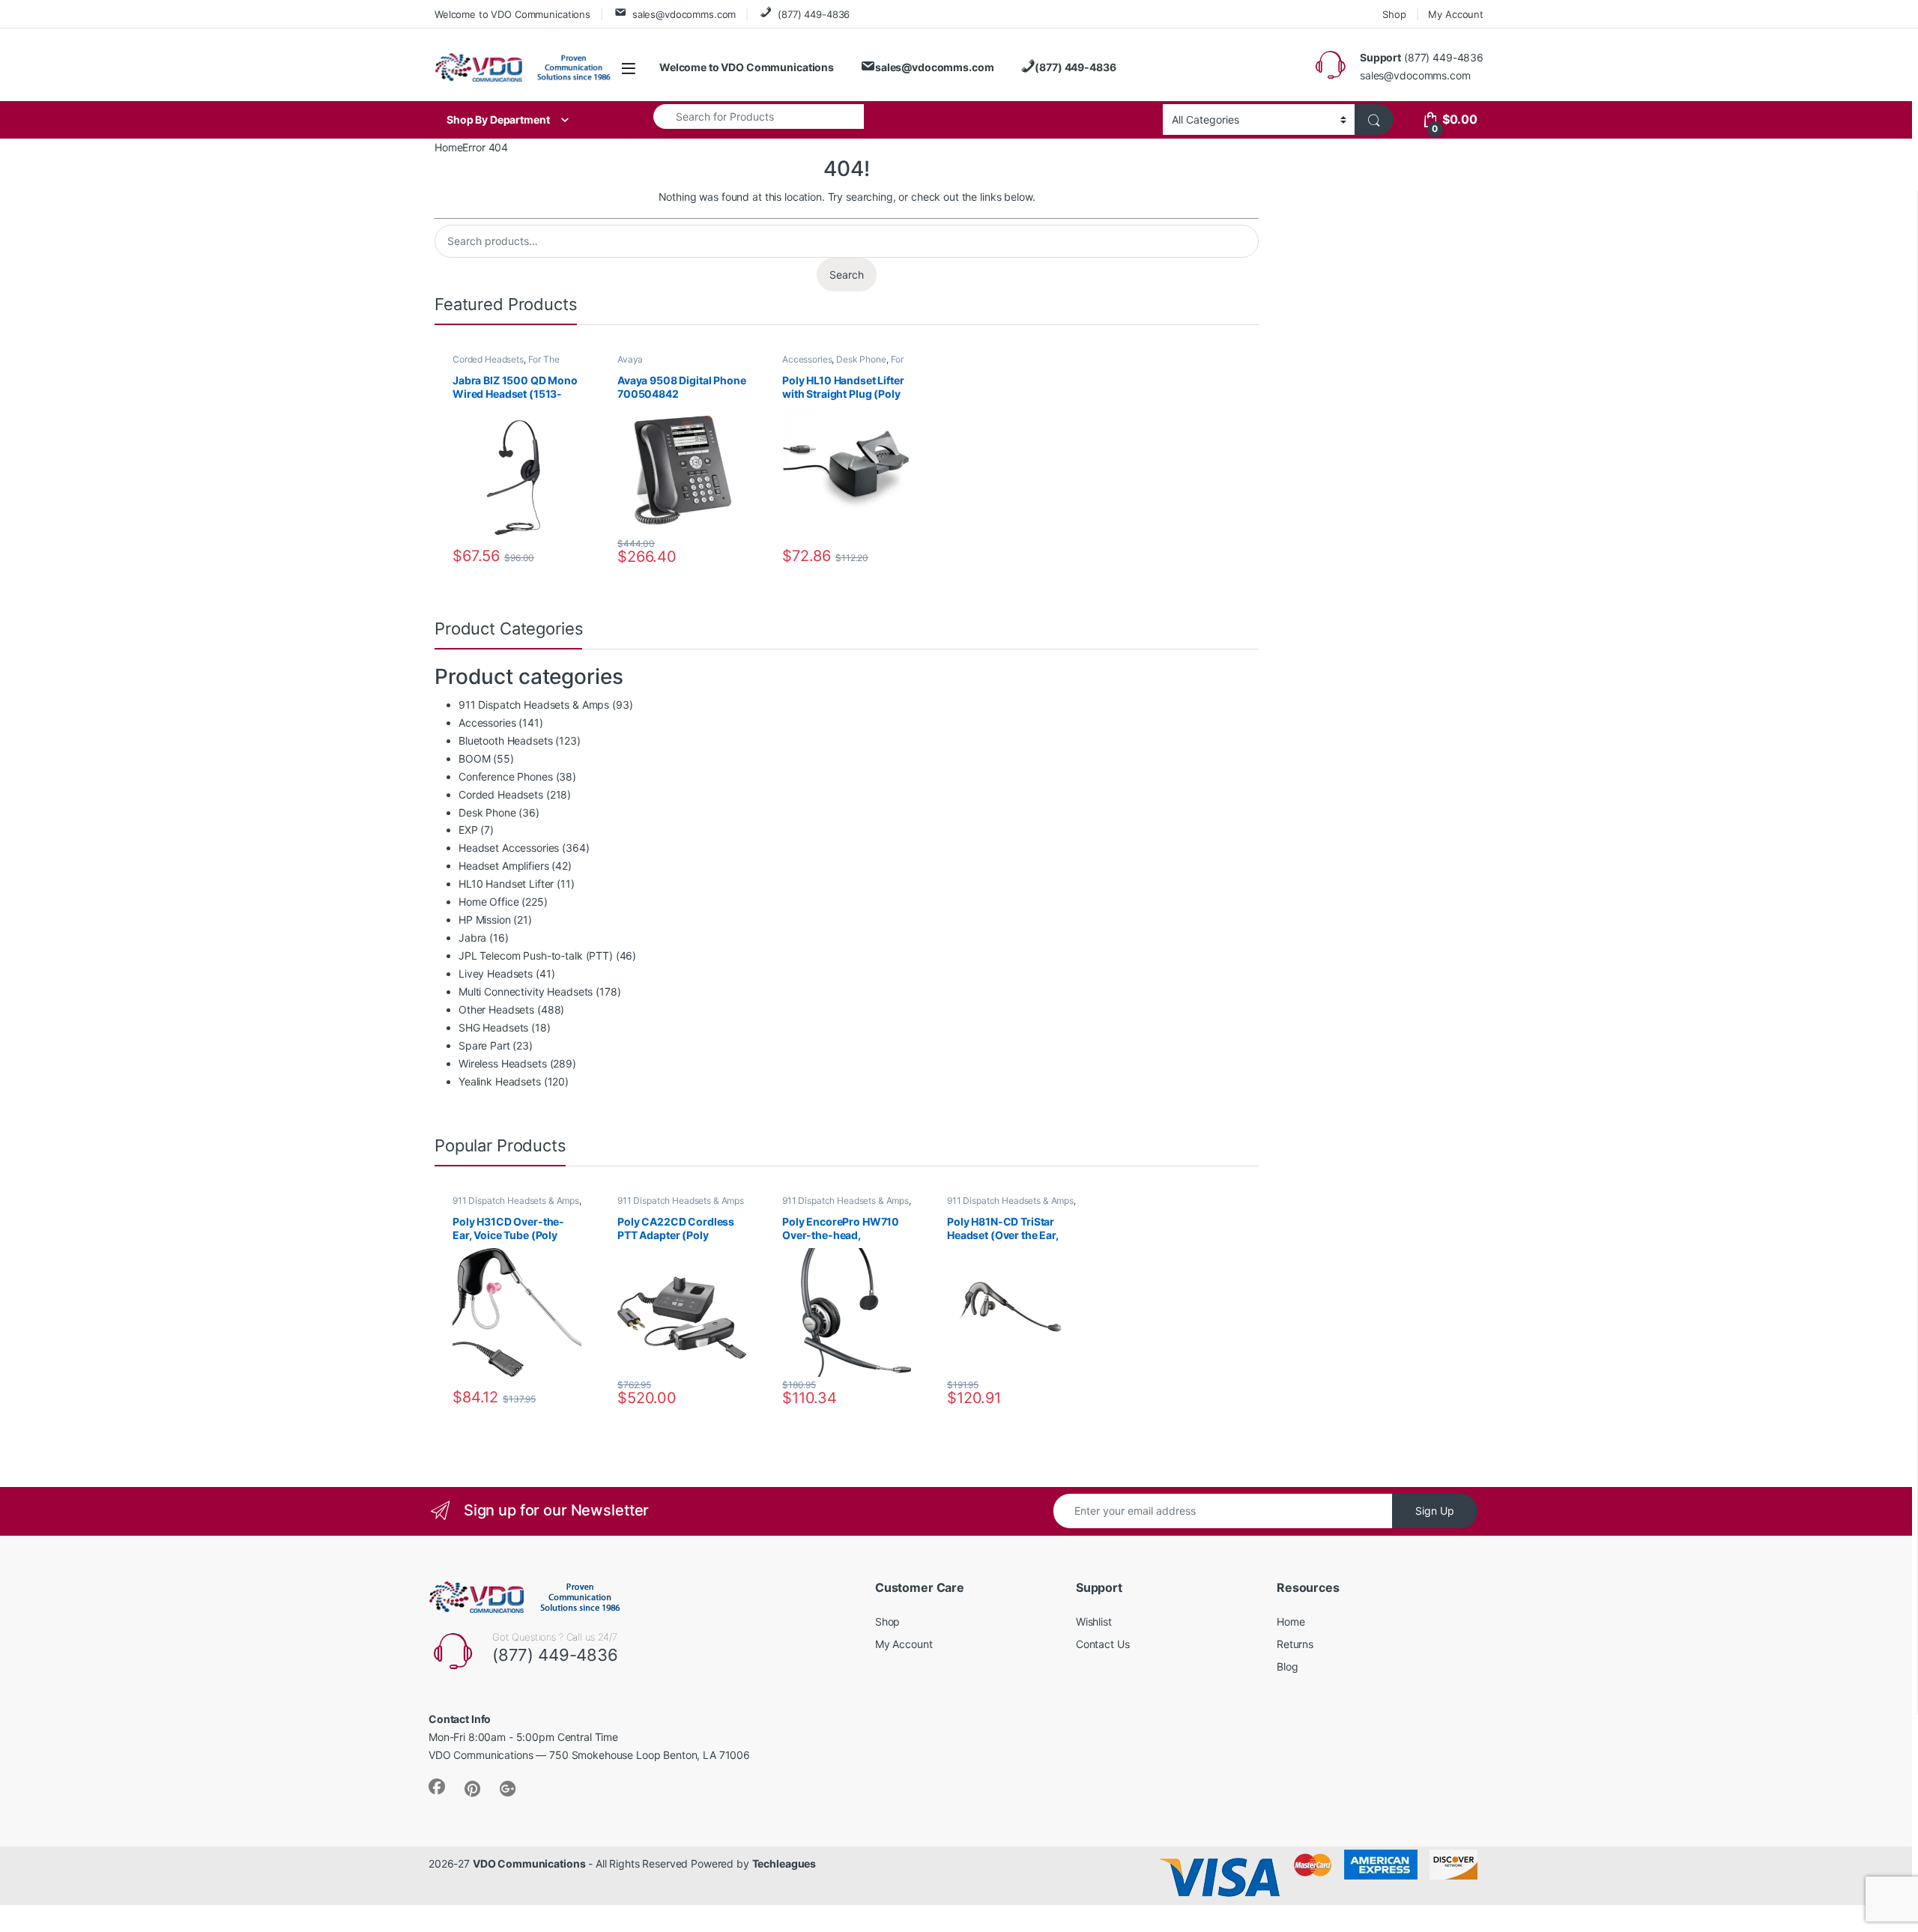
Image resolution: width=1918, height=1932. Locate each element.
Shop (1394, 14)
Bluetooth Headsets (505, 741)
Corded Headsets (488, 359)
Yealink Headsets (500, 1081)
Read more (568, 1398)
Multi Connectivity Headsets (526, 991)
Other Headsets (496, 1009)
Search (847, 275)
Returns (1295, 1644)
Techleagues (784, 1863)
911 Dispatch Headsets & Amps (534, 705)
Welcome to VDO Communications (512, 14)
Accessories (807, 359)
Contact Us (1103, 1644)
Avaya (630, 359)
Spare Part (484, 1045)
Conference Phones (506, 776)
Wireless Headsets (503, 1063)
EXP (468, 830)
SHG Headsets (493, 1027)
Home (448, 147)
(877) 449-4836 (814, 14)
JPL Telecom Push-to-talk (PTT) (536, 956)
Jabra (472, 938)
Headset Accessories (509, 848)
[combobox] (759, 116)
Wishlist (1094, 1621)
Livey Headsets (496, 973)
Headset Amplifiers (503, 866)
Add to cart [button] (569, 557)
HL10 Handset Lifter (506, 884)
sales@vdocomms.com (684, 14)
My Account (1456, 14)
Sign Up (1435, 1511)
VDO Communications (529, 1863)
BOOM (474, 758)
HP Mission (485, 920)
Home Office (488, 902)
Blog (1287, 1666)
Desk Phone (861, 359)
